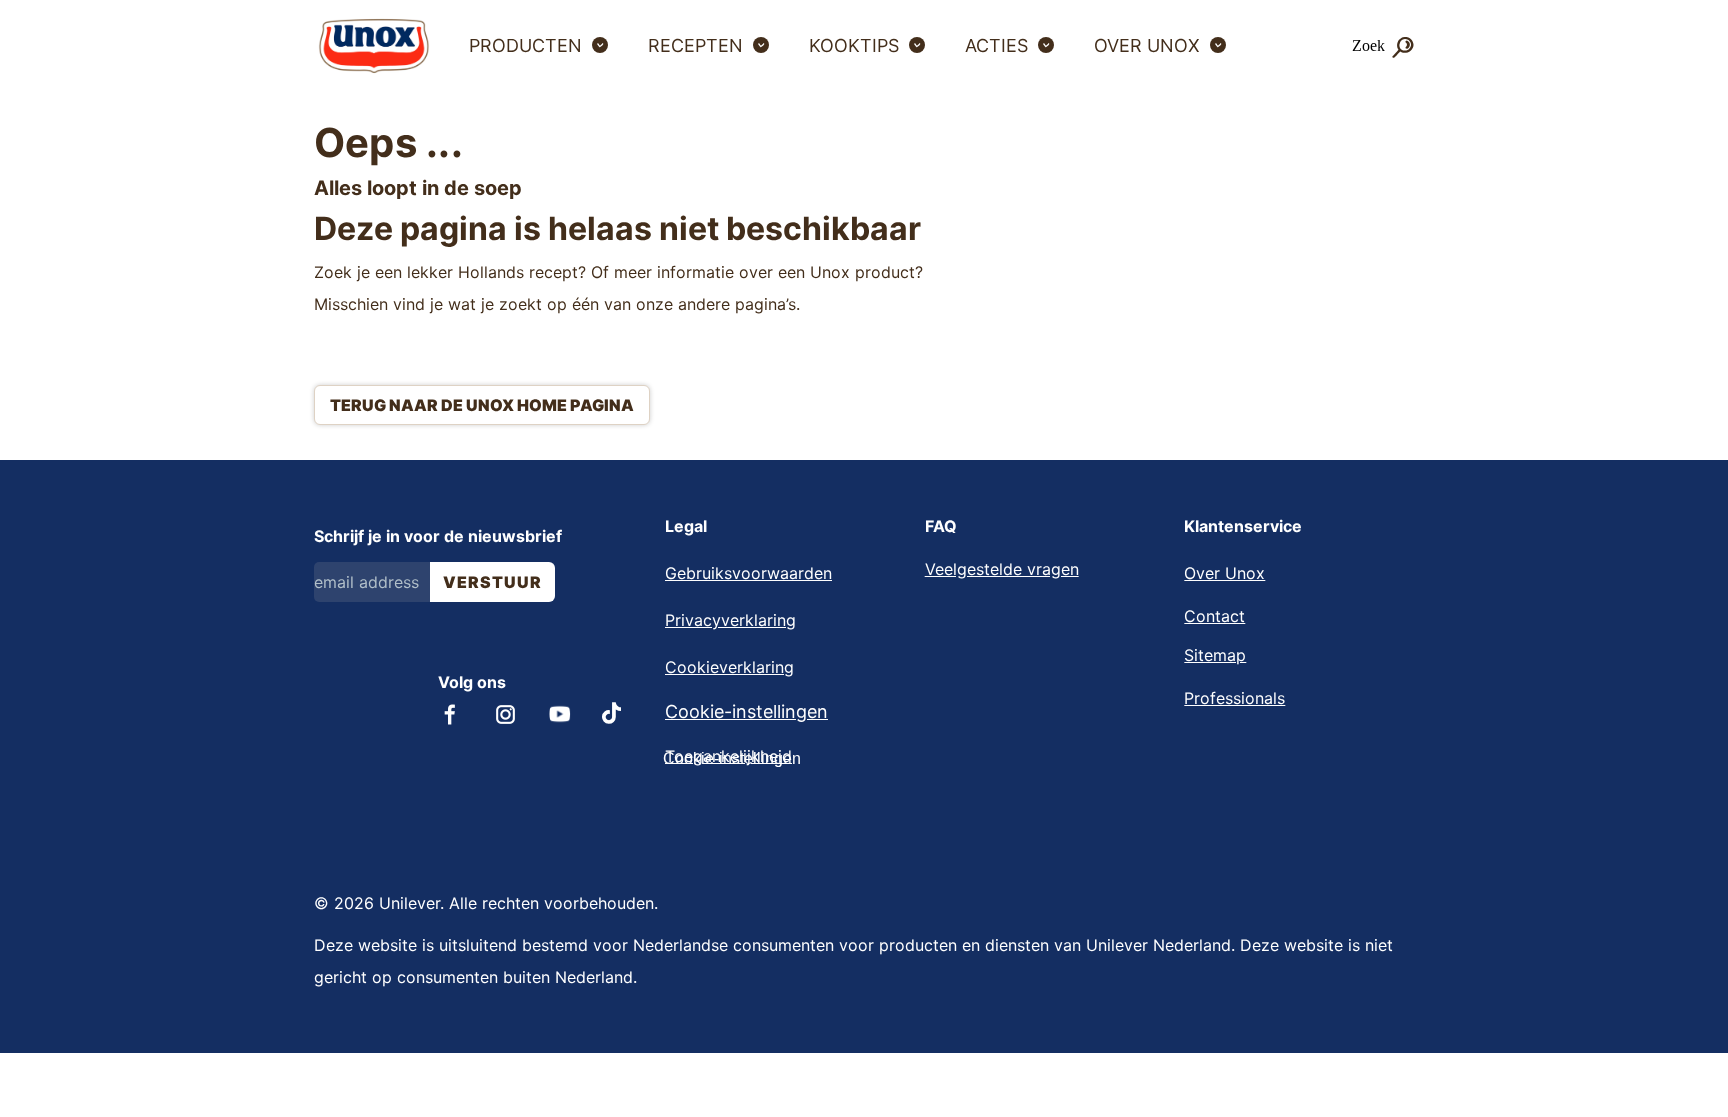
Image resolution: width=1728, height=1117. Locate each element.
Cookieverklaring (729, 667)
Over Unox (1224, 573)
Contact (1214, 616)
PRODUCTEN (525, 46)
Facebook (450, 714)
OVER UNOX (1147, 46)
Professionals (1234, 698)
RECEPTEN (695, 46)
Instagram (505, 714)
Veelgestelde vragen (1002, 569)
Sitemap (1215, 655)
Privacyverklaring (730, 620)
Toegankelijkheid (728, 756)
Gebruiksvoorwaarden (748, 573)
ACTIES (996, 46)
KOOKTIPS (854, 46)
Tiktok (613, 713)
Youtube (560, 714)
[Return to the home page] (374, 46)
